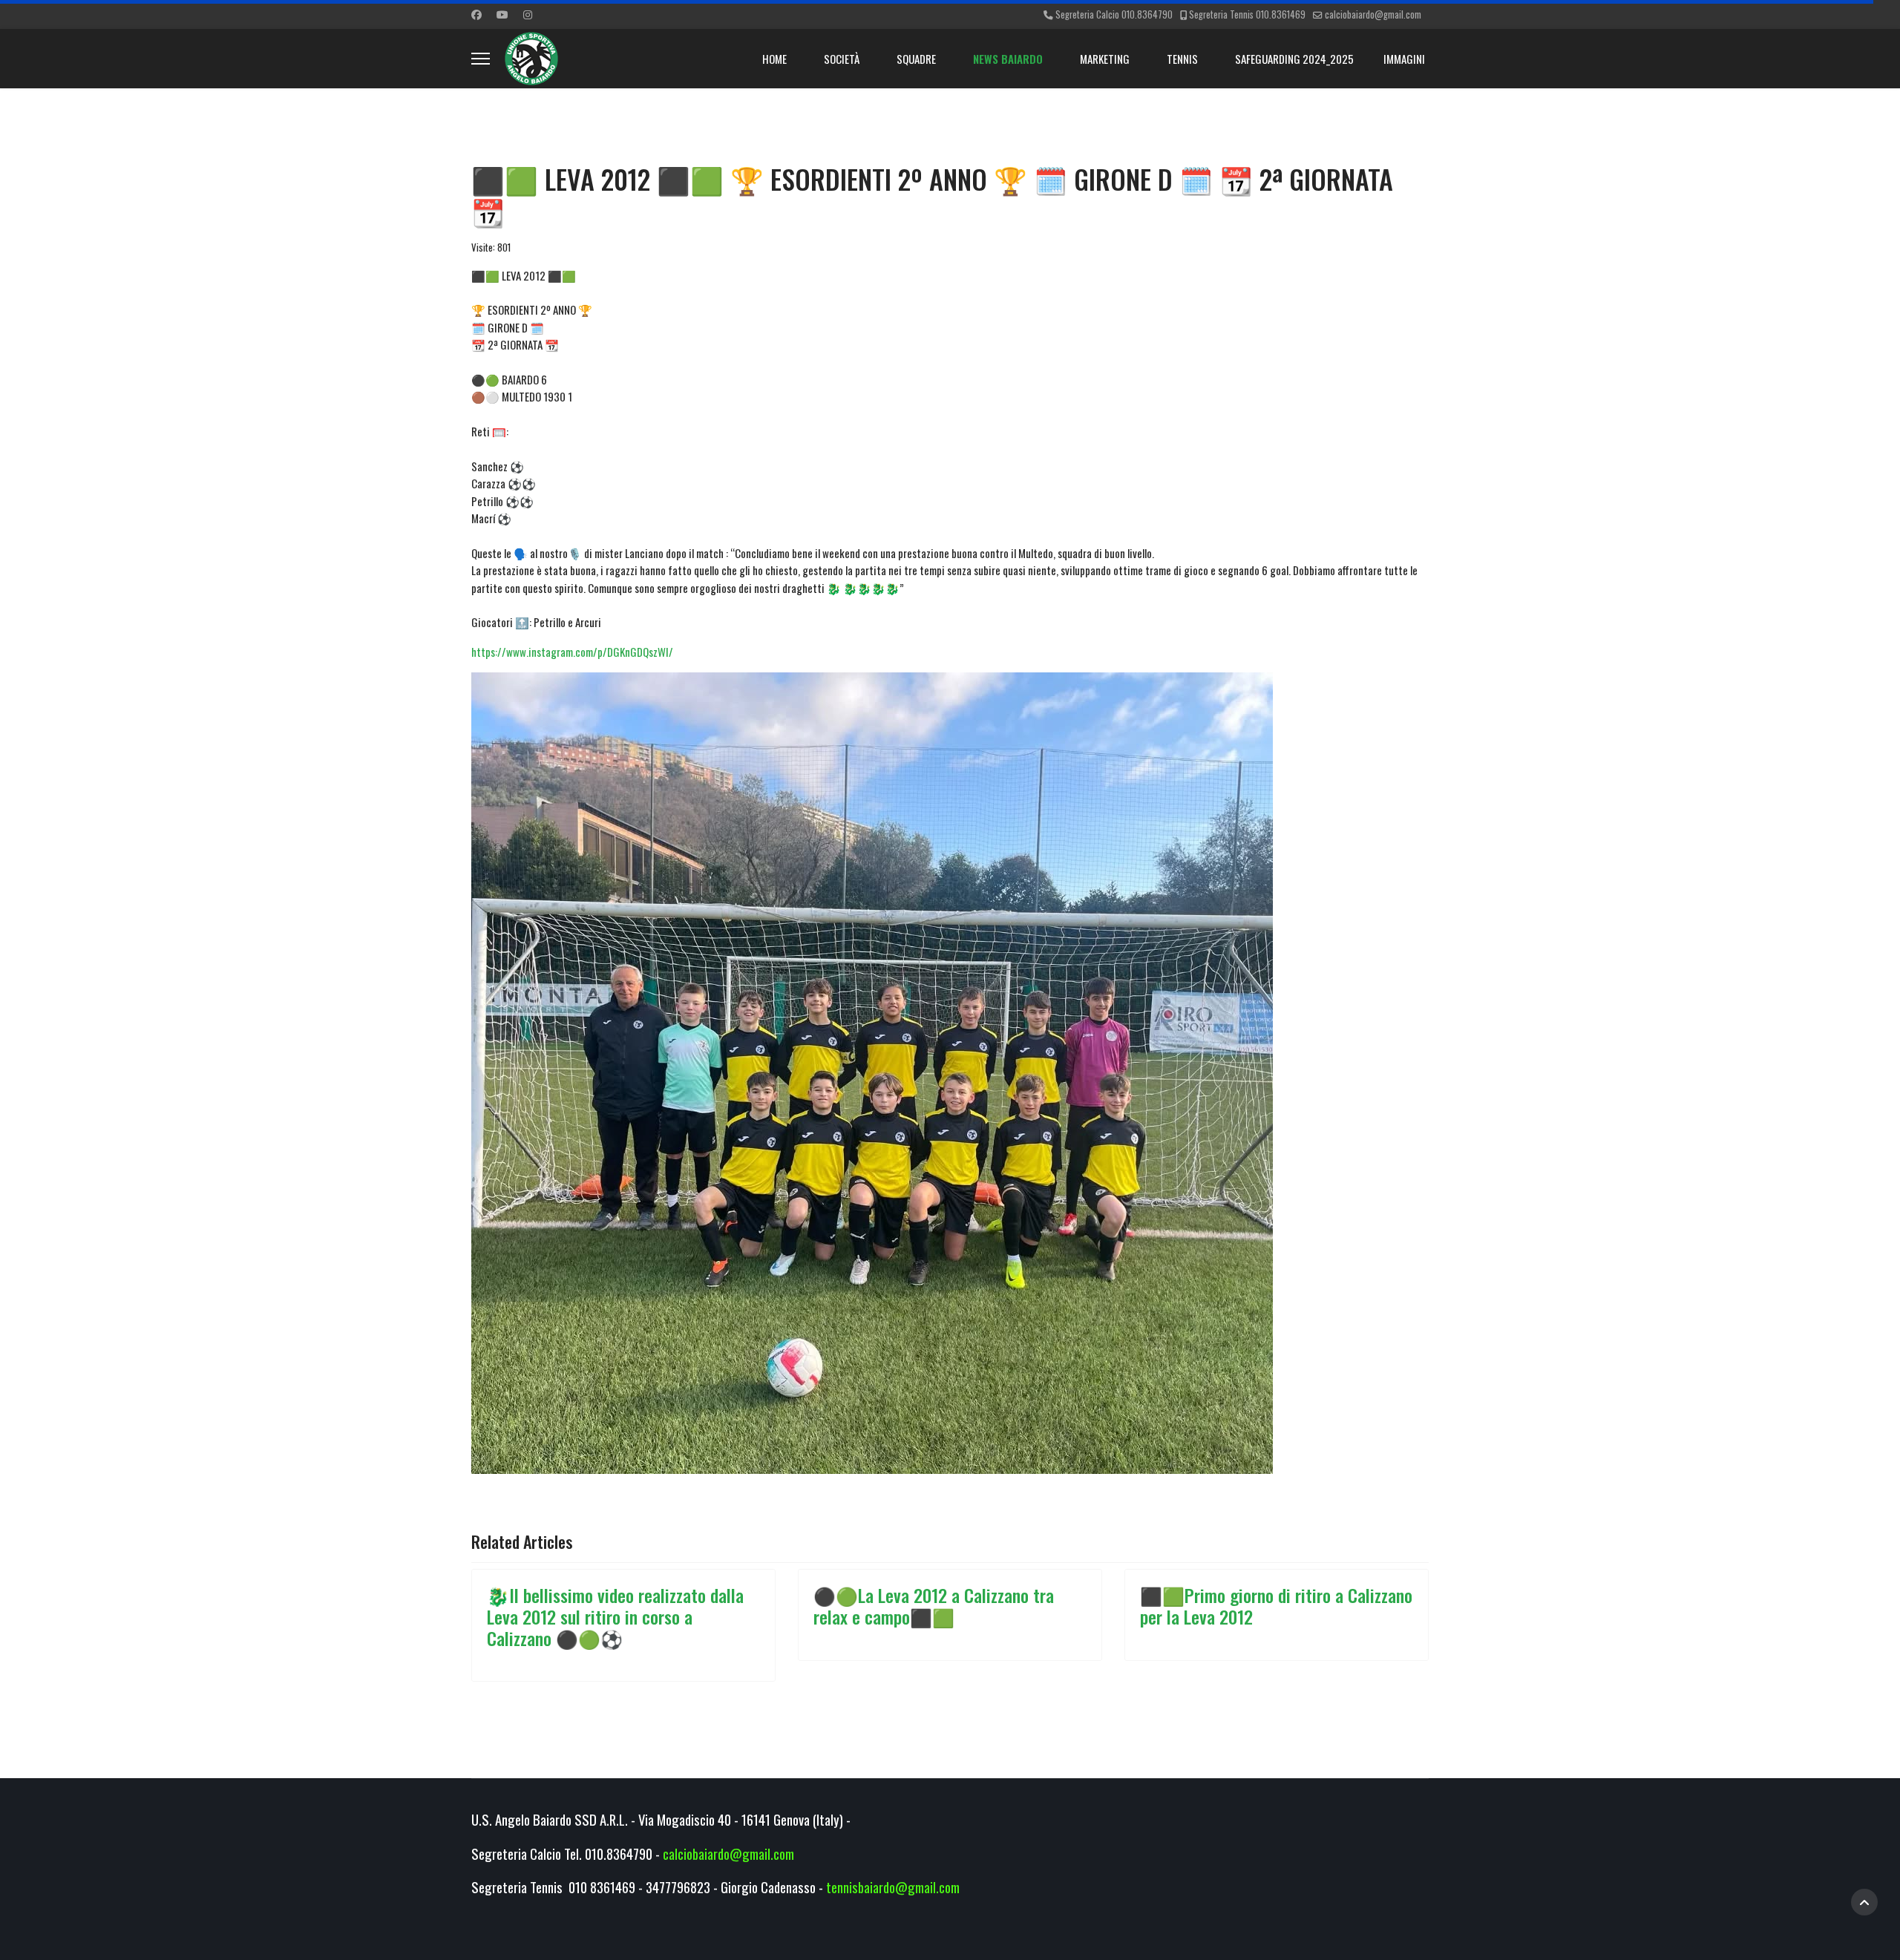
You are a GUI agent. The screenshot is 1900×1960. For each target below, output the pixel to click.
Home (774, 59)
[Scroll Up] (1864, 1902)
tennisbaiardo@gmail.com (893, 1887)
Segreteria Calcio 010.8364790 (1114, 14)
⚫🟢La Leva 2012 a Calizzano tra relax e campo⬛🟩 (934, 1606)
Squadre (916, 59)
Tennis (1182, 59)
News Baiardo (1008, 59)
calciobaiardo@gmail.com (1373, 14)
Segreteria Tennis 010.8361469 (1247, 14)
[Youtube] (502, 14)
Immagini (1404, 59)
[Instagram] (528, 14)
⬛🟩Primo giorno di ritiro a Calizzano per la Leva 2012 (1276, 1606)
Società (842, 59)
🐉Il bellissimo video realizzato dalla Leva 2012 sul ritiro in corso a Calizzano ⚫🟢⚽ (615, 1616)
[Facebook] (476, 14)
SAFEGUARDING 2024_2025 (1294, 59)
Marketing (1105, 59)
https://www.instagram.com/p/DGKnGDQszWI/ (572, 652)
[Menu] (481, 59)
